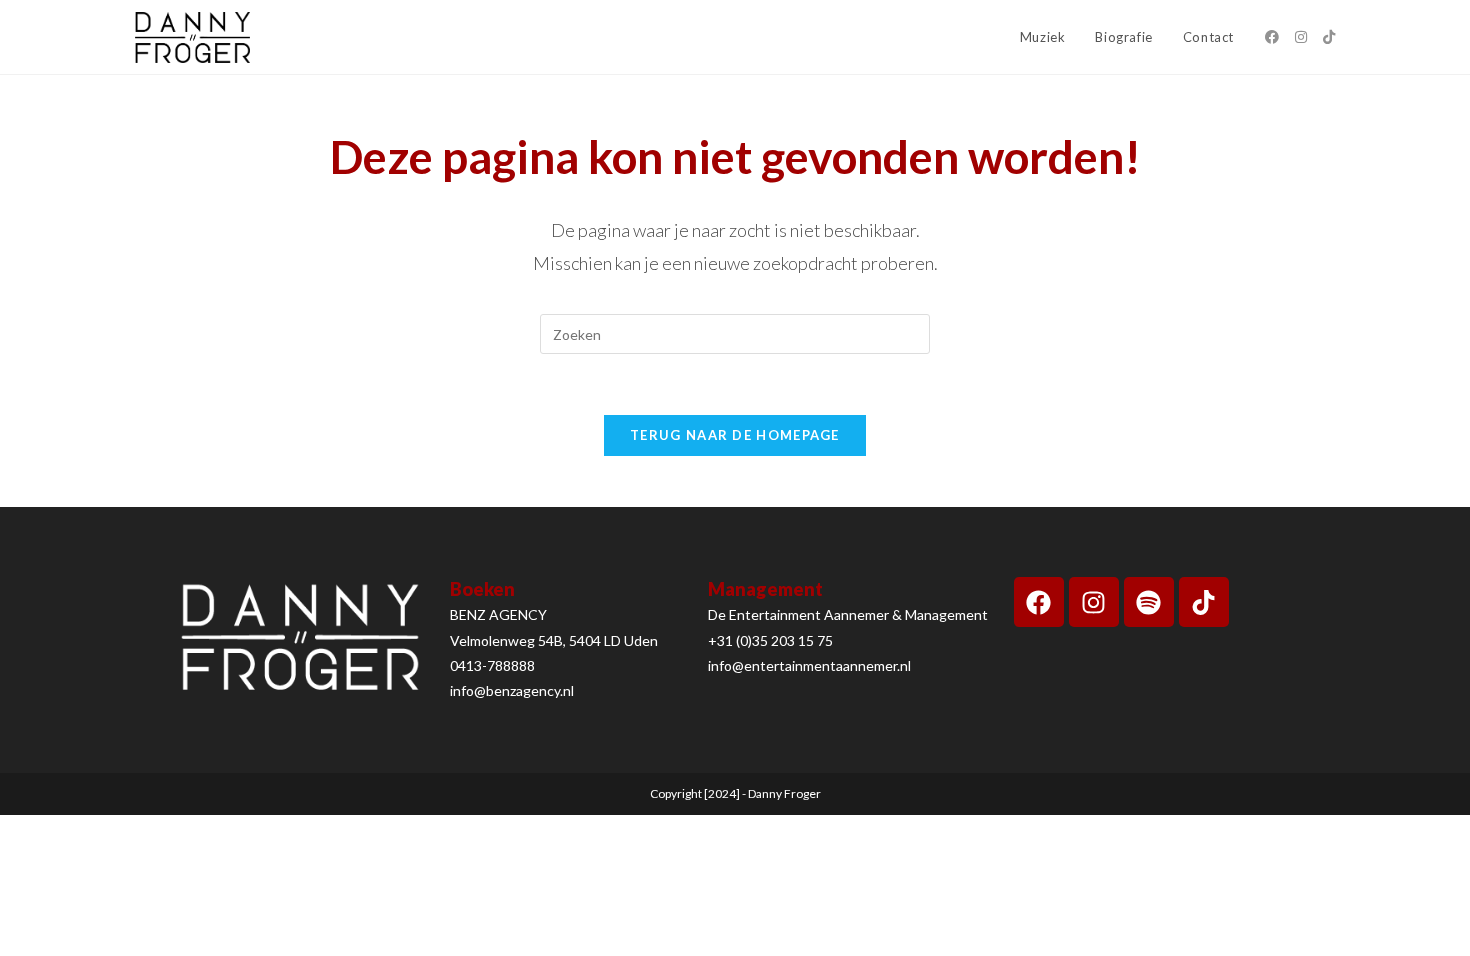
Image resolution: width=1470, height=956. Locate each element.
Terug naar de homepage (735, 435)
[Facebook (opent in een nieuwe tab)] (1272, 37)
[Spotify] (1149, 602)
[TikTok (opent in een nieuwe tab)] (1329, 37)
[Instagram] (1094, 602)
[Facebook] (1039, 602)
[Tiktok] (1204, 602)
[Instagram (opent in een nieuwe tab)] (1301, 37)
